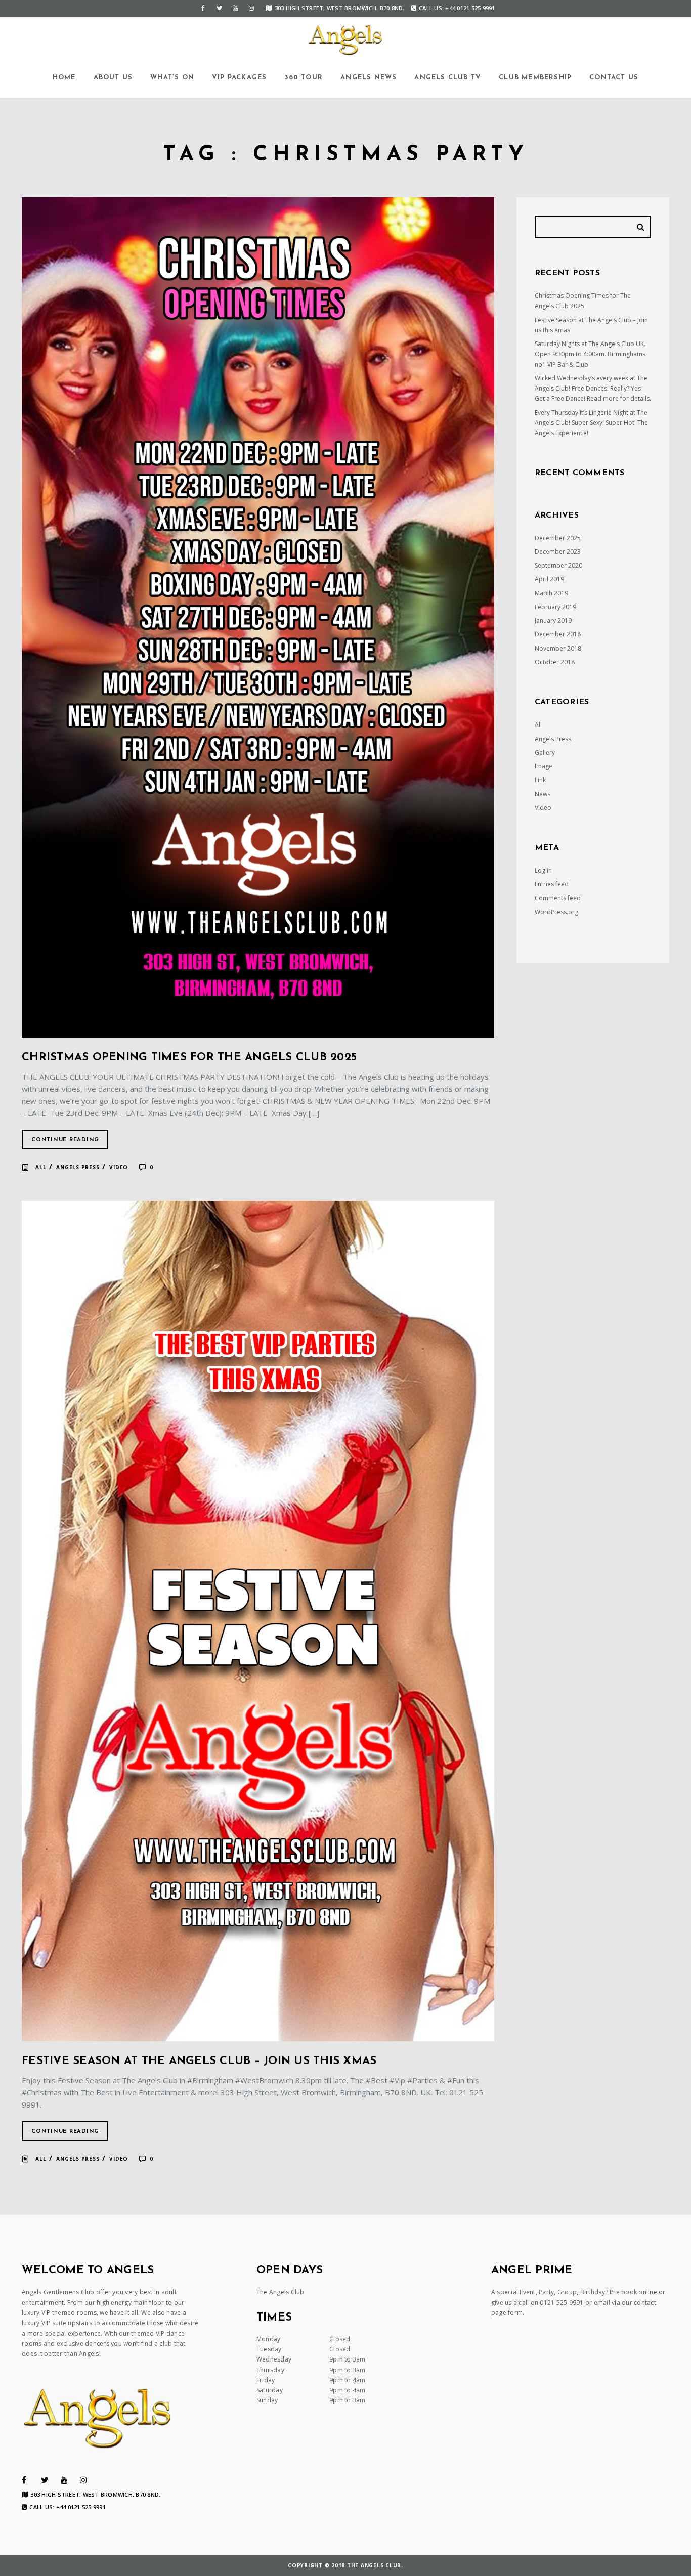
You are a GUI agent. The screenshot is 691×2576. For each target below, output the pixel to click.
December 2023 (558, 552)
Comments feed (558, 898)
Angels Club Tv (448, 78)
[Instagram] (251, 8)
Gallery (545, 753)
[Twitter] (219, 8)
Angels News (369, 78)
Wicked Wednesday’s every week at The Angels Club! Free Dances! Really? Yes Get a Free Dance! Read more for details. (593, 389)
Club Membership (535, 78)
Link (540, 780)
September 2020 (558, 565)
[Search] (642, 227)
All (41, 1167)
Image (544, 766)
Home (64, 78)
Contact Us (614, 78)
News (543, 794)
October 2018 (555, 662)
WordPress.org (556, 912)
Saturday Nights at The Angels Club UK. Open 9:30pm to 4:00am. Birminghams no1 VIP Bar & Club (590, 354)
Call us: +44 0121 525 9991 (457, 8)
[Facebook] (203, 8)
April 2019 (549, 579)
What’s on (172, 78)
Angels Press (78, 1167)
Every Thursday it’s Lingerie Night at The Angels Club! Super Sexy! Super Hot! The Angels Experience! (591, 423)
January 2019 (553, 620)
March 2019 (551, 593)
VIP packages (239, 78)
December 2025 (558, 538)
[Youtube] (235, 8)
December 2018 (558, 634)
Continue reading (65, 1140)
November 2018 (558, 648)
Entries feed (552, 884)
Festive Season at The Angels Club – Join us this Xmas (199, 2061)
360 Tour (304, 78)
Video (119, 1167)
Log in (543, 870)
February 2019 (555, 607)
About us (113, 78)
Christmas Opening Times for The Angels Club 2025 (189, 1058)
